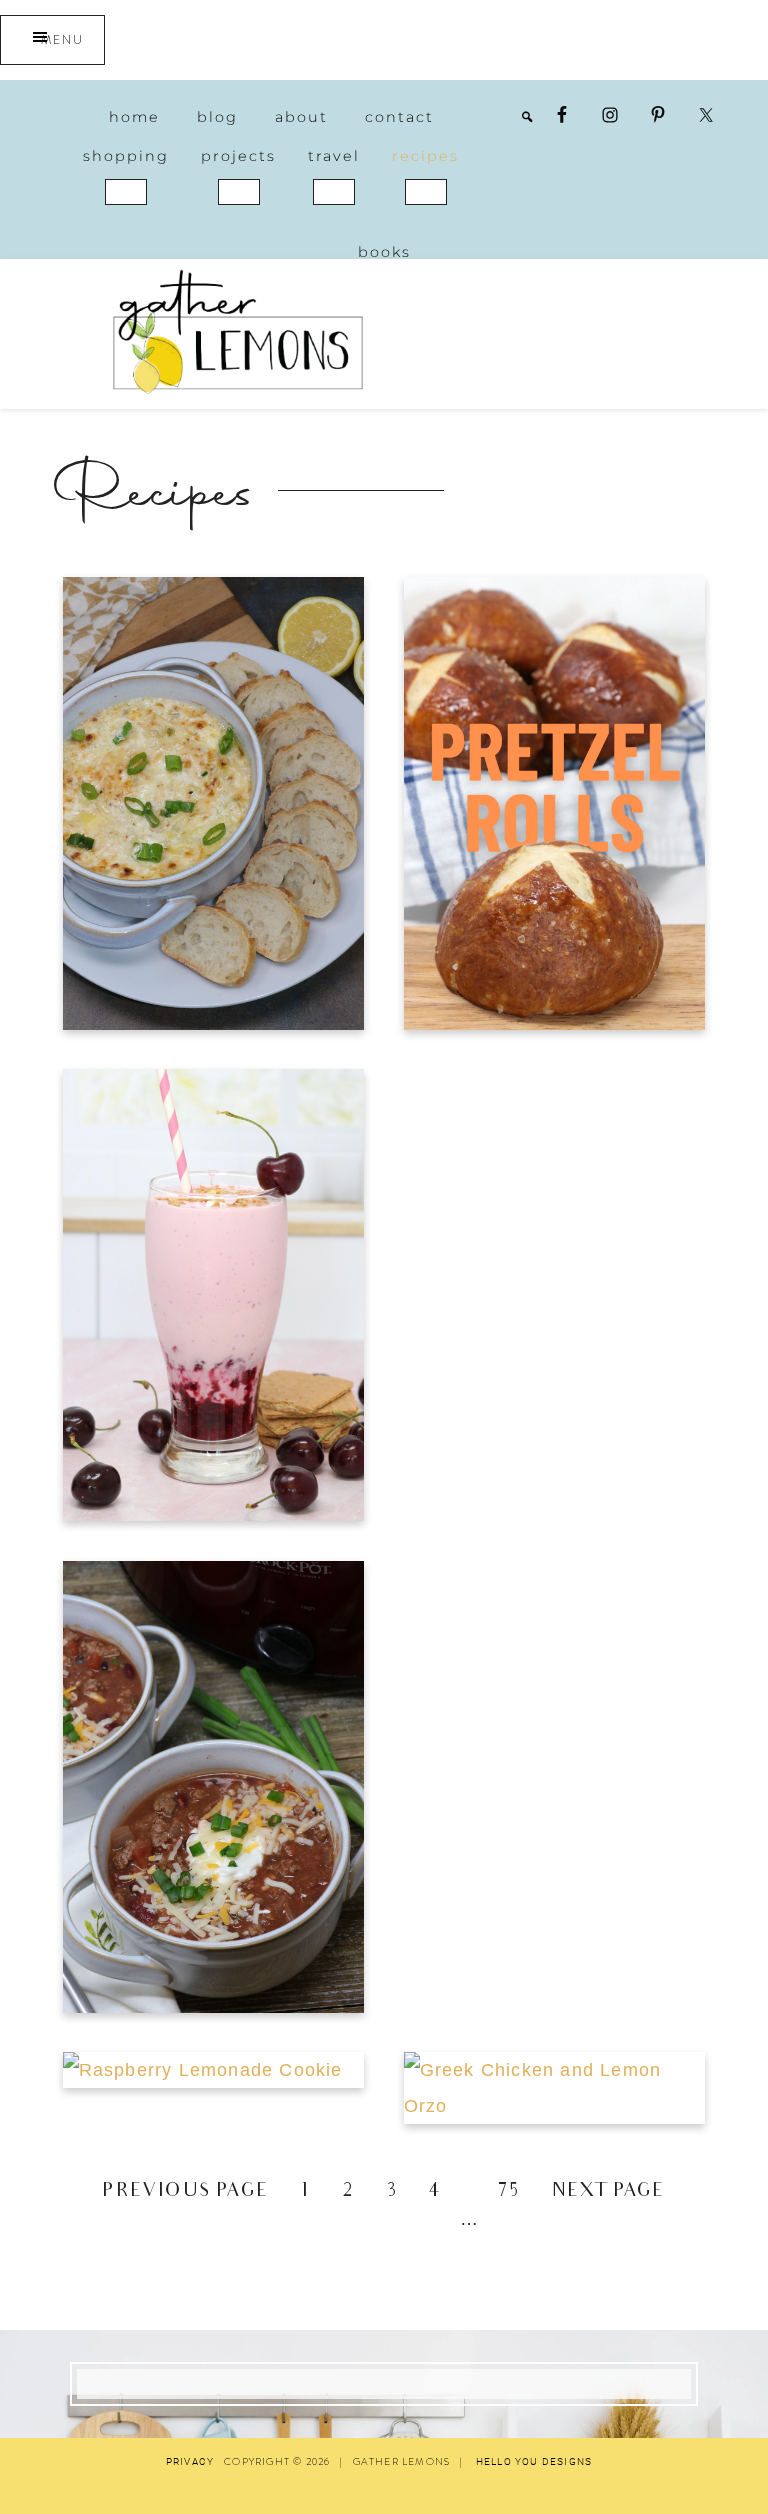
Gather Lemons (238, 331)
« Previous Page (173, 2192)
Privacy (190, 2461)
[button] (126, 192)
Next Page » (621, 2192)
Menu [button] (62, 40)
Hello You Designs (534, 2461)
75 (509, 2192)
